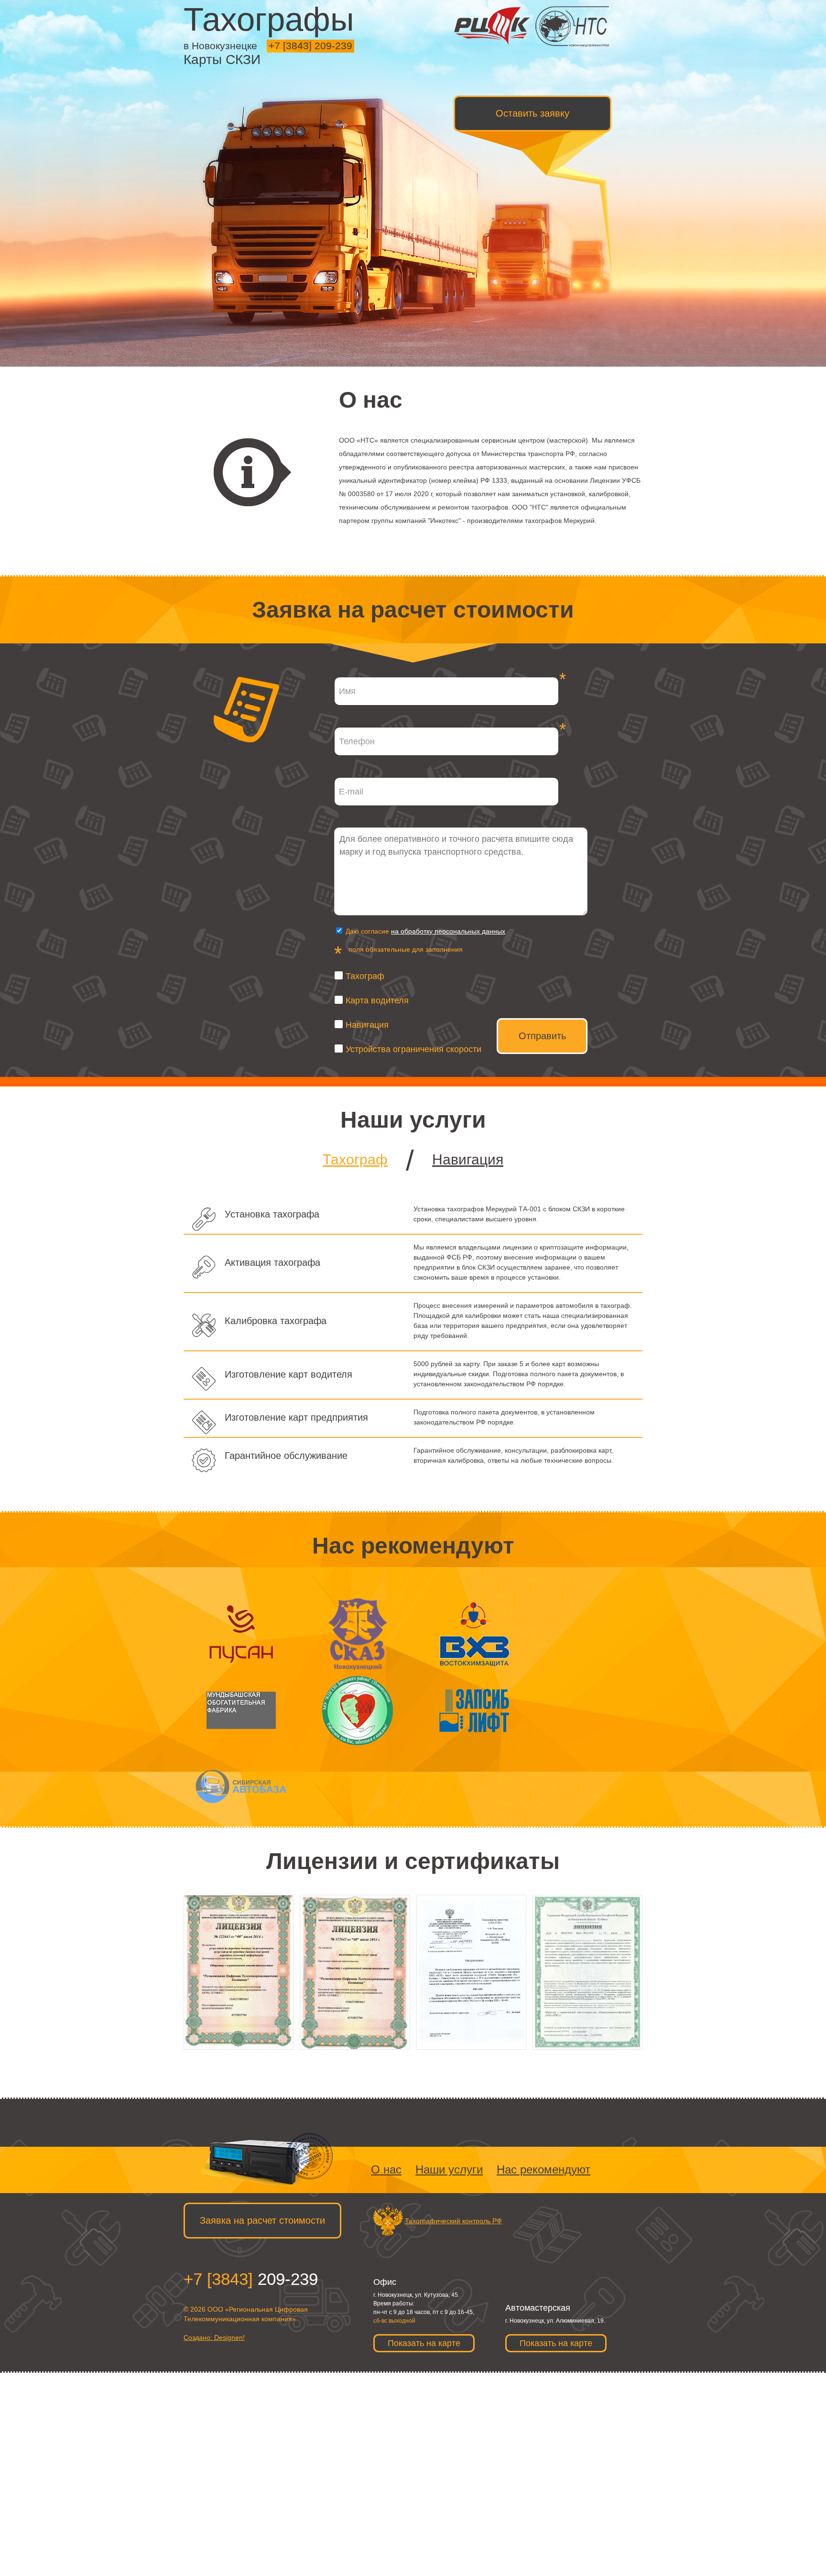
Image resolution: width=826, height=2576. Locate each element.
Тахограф (365, 976)
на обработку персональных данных (448, 931)
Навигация (367, 1025)
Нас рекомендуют (543, 2169)
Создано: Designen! (214, 2337)
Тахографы (269, 19)
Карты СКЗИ (222, 60)
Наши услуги (449, 2169)
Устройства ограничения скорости (413, 1049)
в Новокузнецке (220, 46)
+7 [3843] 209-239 (310, 46)
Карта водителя (377, 1000)
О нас (386, 2169)
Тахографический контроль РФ (453, 2221)
